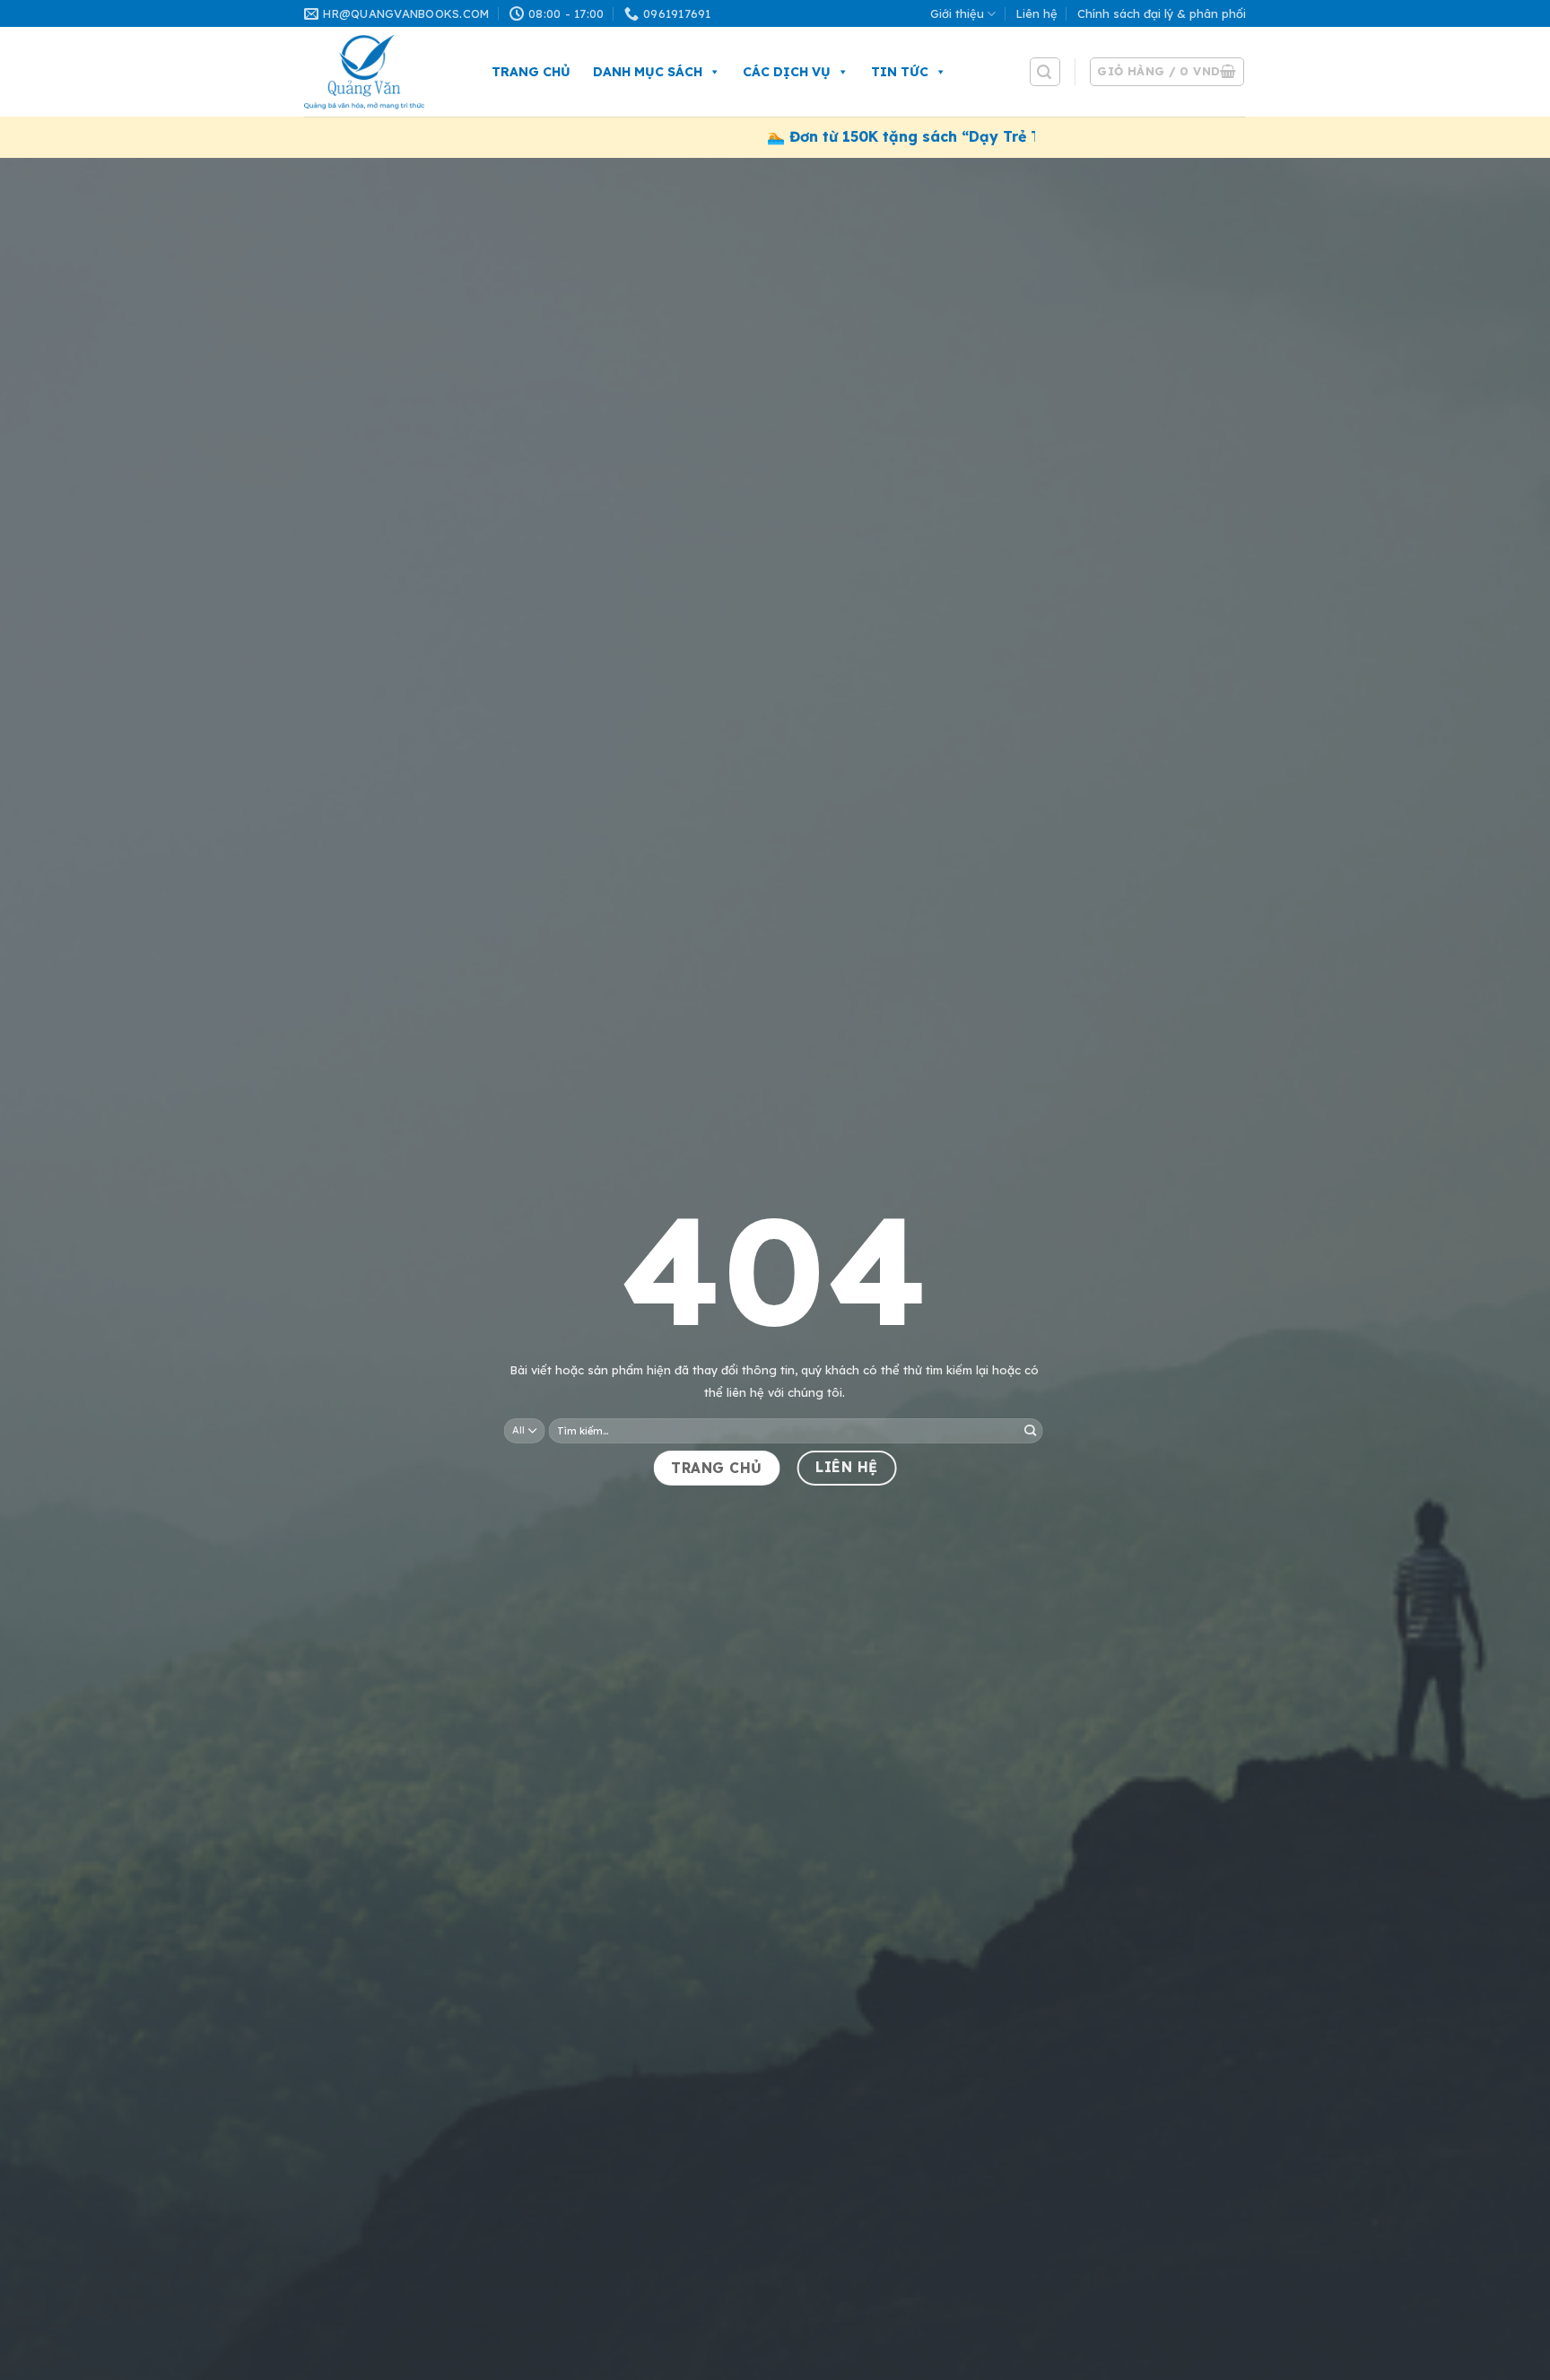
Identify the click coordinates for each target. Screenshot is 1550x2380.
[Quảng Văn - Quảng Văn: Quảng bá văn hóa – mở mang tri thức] (380, 72)
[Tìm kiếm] (1045, 72)
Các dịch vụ (787, 72)
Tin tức (900, 72)
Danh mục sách (648, 72)
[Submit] (1030, 1431)
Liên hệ (1037, 13)
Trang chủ (531, 72)
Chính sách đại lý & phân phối (1162, 13)
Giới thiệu (957, 13)
